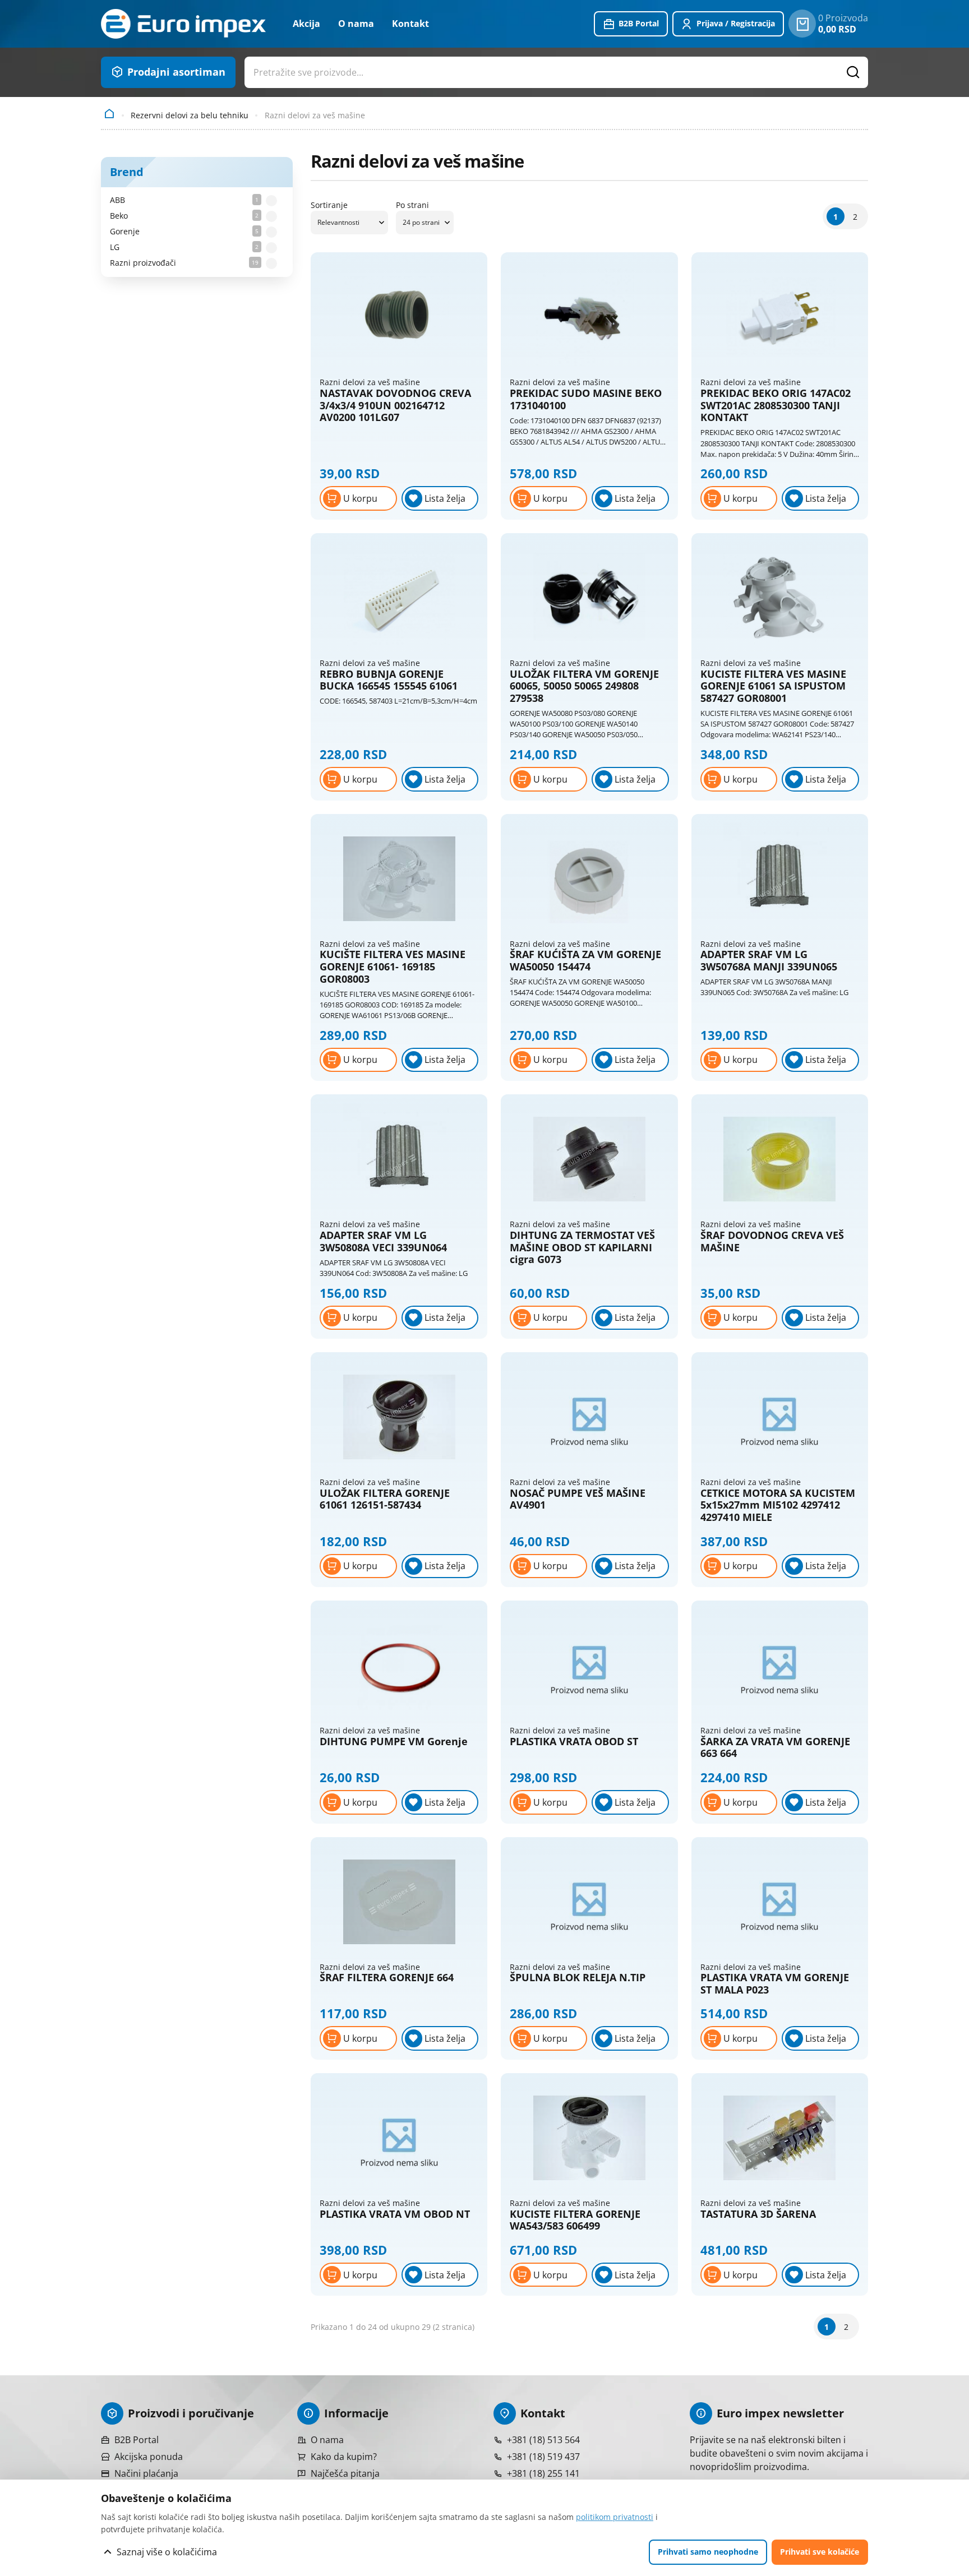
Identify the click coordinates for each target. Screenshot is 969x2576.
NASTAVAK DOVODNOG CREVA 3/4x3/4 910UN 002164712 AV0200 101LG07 (395, 406)
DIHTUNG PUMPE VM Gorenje (394, 1742)
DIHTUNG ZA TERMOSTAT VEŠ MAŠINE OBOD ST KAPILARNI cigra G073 (582, 1248)
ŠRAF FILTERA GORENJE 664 (387, 1978)
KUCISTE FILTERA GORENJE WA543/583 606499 (575, 2220)
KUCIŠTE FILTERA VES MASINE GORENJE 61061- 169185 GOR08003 (393, 967)
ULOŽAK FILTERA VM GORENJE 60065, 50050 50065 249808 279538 (584, 686)
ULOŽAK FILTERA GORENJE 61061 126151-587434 (385, 1499)
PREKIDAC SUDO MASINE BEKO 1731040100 (586, 399)
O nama (356, 24)
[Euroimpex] (183, 24)
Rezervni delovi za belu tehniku (190, 115)
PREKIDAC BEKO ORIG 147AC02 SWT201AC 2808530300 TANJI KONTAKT (776, 406)
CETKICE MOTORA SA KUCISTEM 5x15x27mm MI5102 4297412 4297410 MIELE (778, 1506)
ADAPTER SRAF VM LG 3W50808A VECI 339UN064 (383, 1241)
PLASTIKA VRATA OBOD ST (574, 1742)
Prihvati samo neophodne (708, 2552)
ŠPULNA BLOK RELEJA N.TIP (578, 1978)
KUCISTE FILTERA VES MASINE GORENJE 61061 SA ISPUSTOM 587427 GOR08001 (773, 686)
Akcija (306, 24)
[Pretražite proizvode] (853, 72)
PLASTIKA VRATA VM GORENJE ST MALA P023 (775, 1984)
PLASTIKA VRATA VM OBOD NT (395, 2214)
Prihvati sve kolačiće (820, 2552)
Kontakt (410, 24)
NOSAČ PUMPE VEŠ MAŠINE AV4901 (578, 1499)
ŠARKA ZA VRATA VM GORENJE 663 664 (775, 1748)
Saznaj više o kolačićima (167, 2552)
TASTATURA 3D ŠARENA (758, 2214)
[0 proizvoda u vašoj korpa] (802, 24)
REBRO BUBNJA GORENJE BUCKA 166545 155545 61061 (389, 680)
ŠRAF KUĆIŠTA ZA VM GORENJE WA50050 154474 (585, 961)
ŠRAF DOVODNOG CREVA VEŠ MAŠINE (772, 1241)
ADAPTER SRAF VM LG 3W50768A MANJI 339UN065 (769, 961)
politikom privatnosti (615, 2517)
